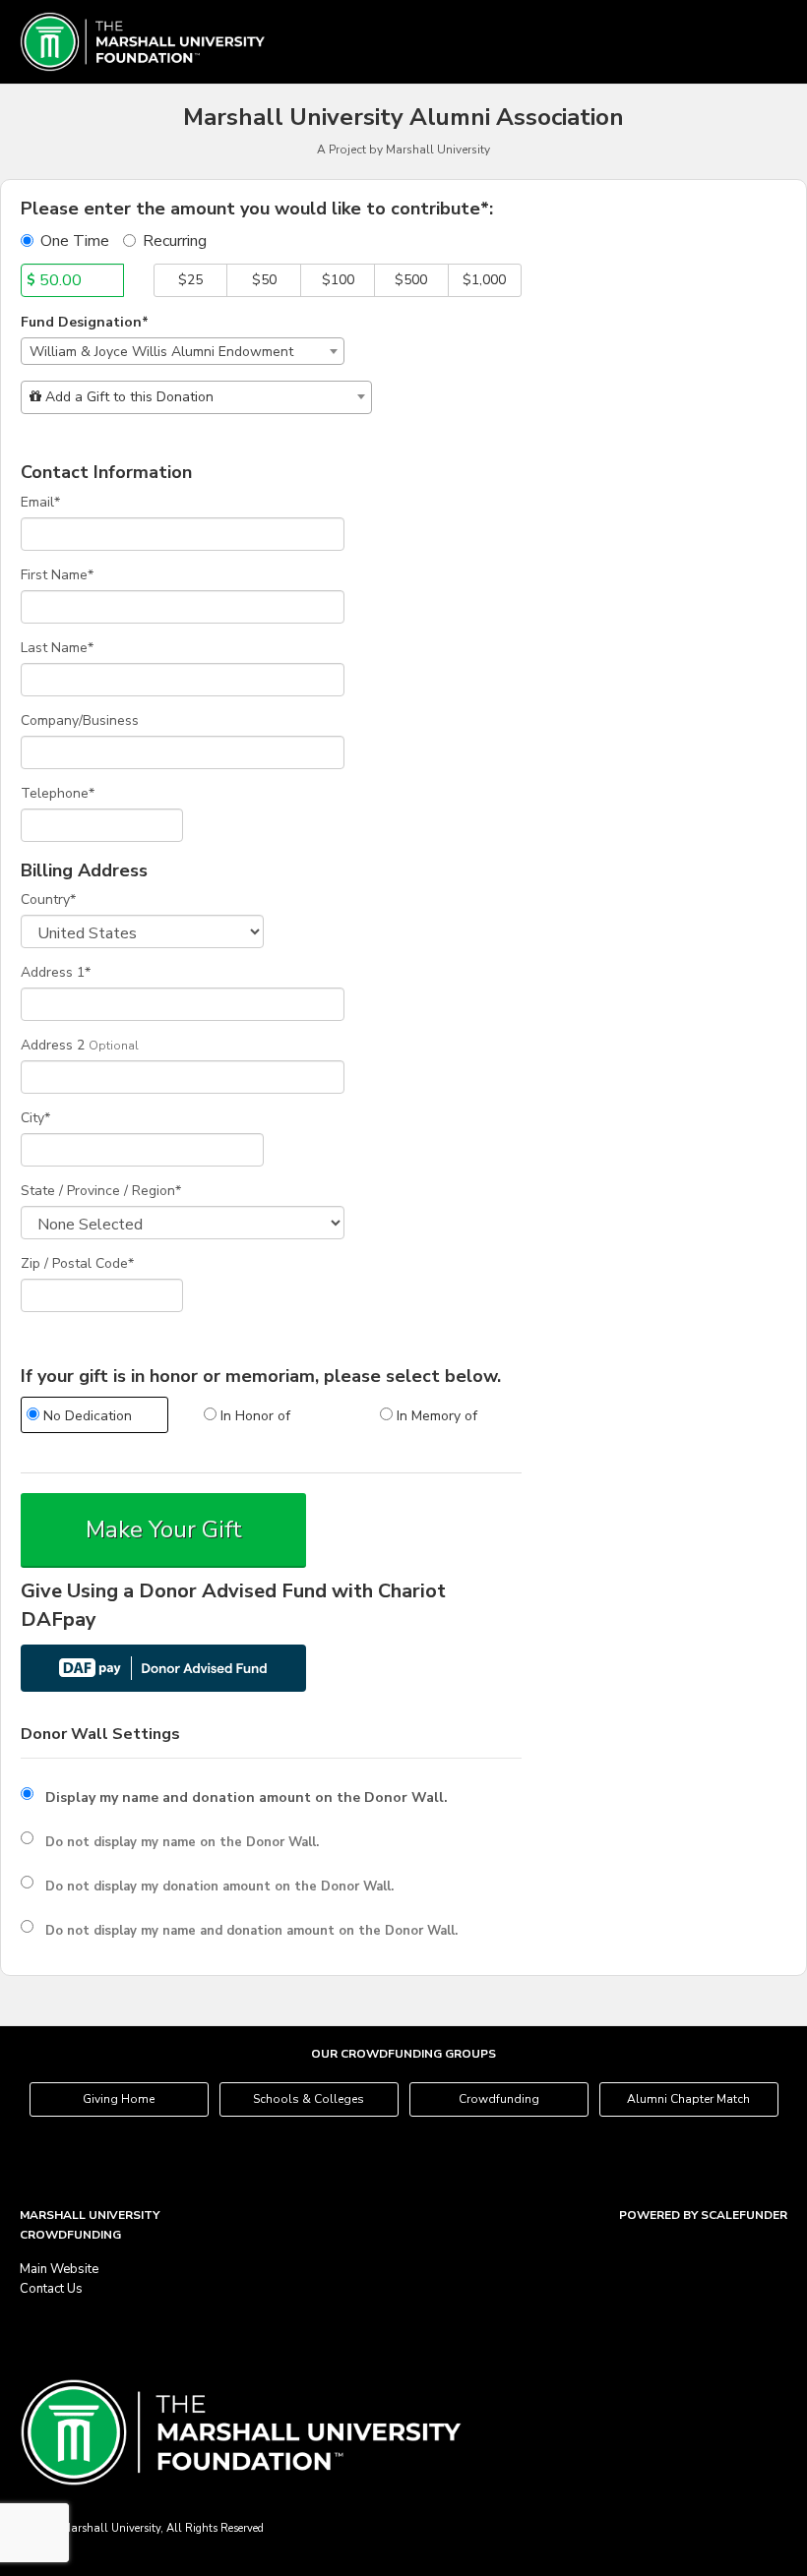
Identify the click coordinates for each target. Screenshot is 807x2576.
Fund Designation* (85, 322)
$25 (190, 280)
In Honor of (253, 1416)
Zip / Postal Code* (77, 1263)
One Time (75, 241)
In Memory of (435, 1416)
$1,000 (484, 280)
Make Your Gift (164, 1529)
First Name (57, 575)
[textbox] (196, 397)
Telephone (58, 793)
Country (48, 899)
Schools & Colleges (309, 2099)
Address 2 (53, 1045)
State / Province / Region (101, 1191)
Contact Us (51, 2289)
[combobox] (183, 351)
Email (40, 502)
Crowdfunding (499, 2099)
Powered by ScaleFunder (703, 2215)
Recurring (175, 241)
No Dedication (86, 1416)
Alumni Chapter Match (688, 2099)
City (35, 1118)
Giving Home (119, 2099)
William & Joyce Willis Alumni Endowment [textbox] (161, 352)
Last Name (57, 648)
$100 (338, 280)
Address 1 (56, 972)
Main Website (59, 2269)
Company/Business (80, 720)
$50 (264, 280)
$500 (411, 280)
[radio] (94, 1417)
